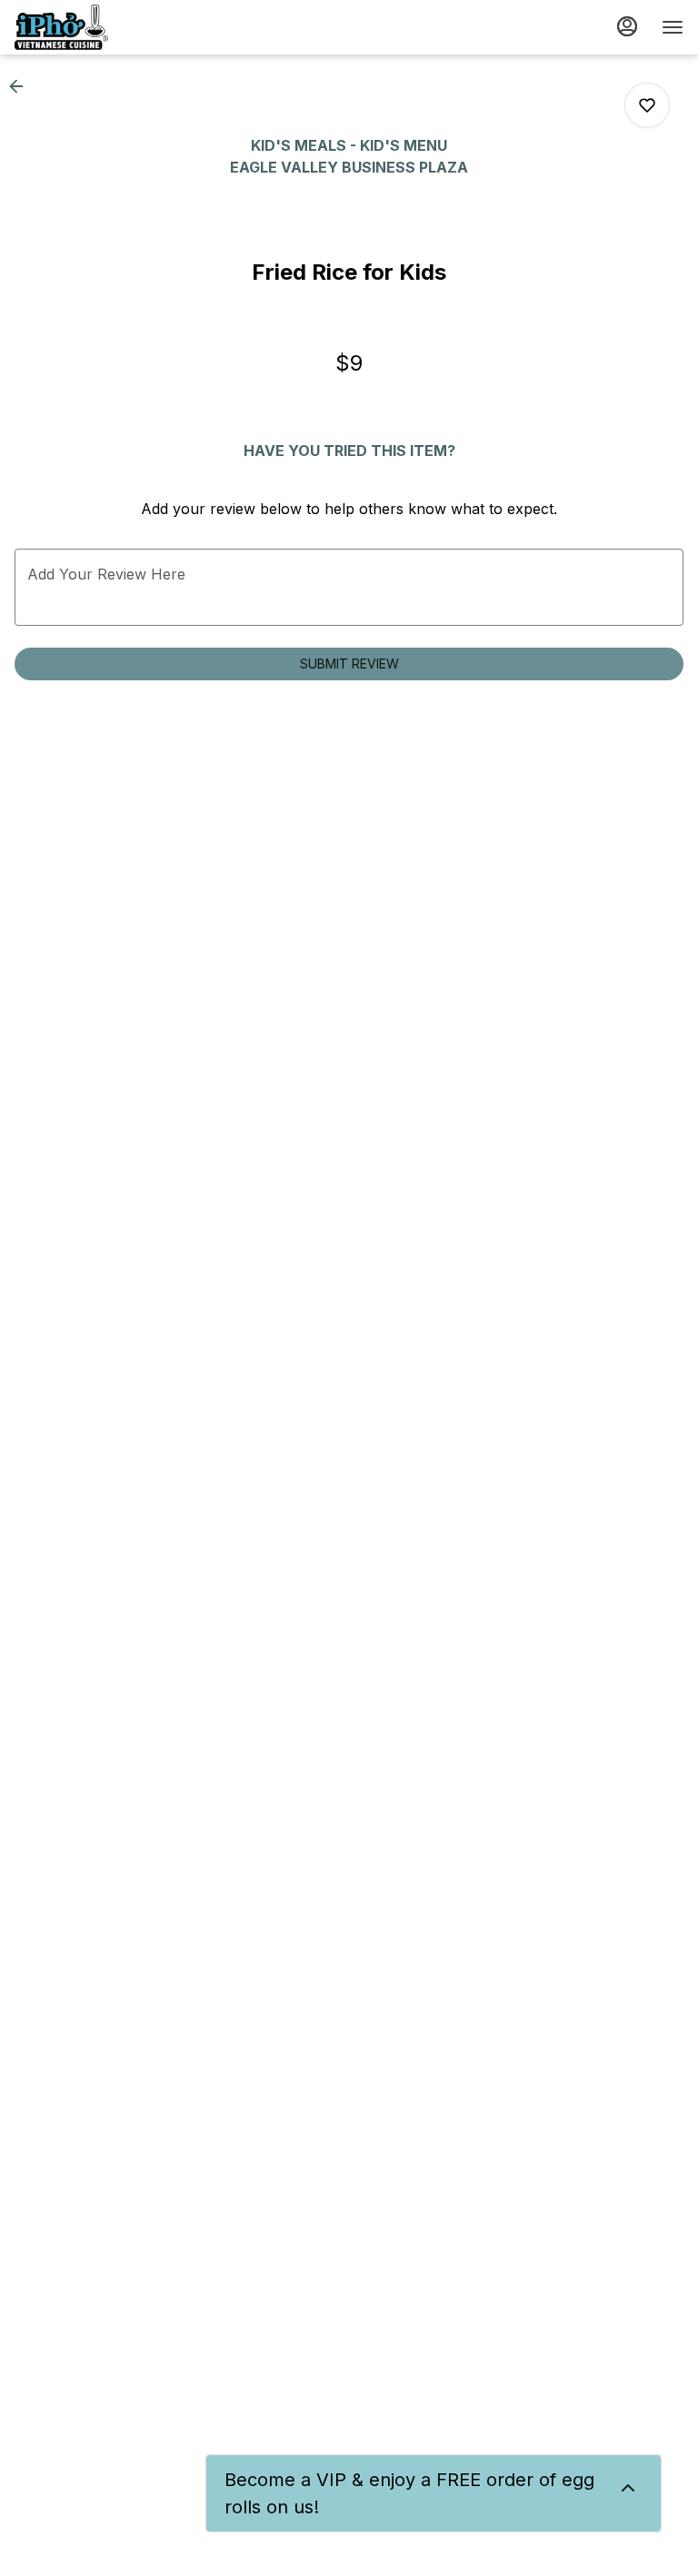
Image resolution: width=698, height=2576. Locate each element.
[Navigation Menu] (673, 27)
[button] (22, 86)
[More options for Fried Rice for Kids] (647, 105)
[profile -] (627, 26)
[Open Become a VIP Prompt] (628, 2488)
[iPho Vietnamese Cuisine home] (96, 27)
